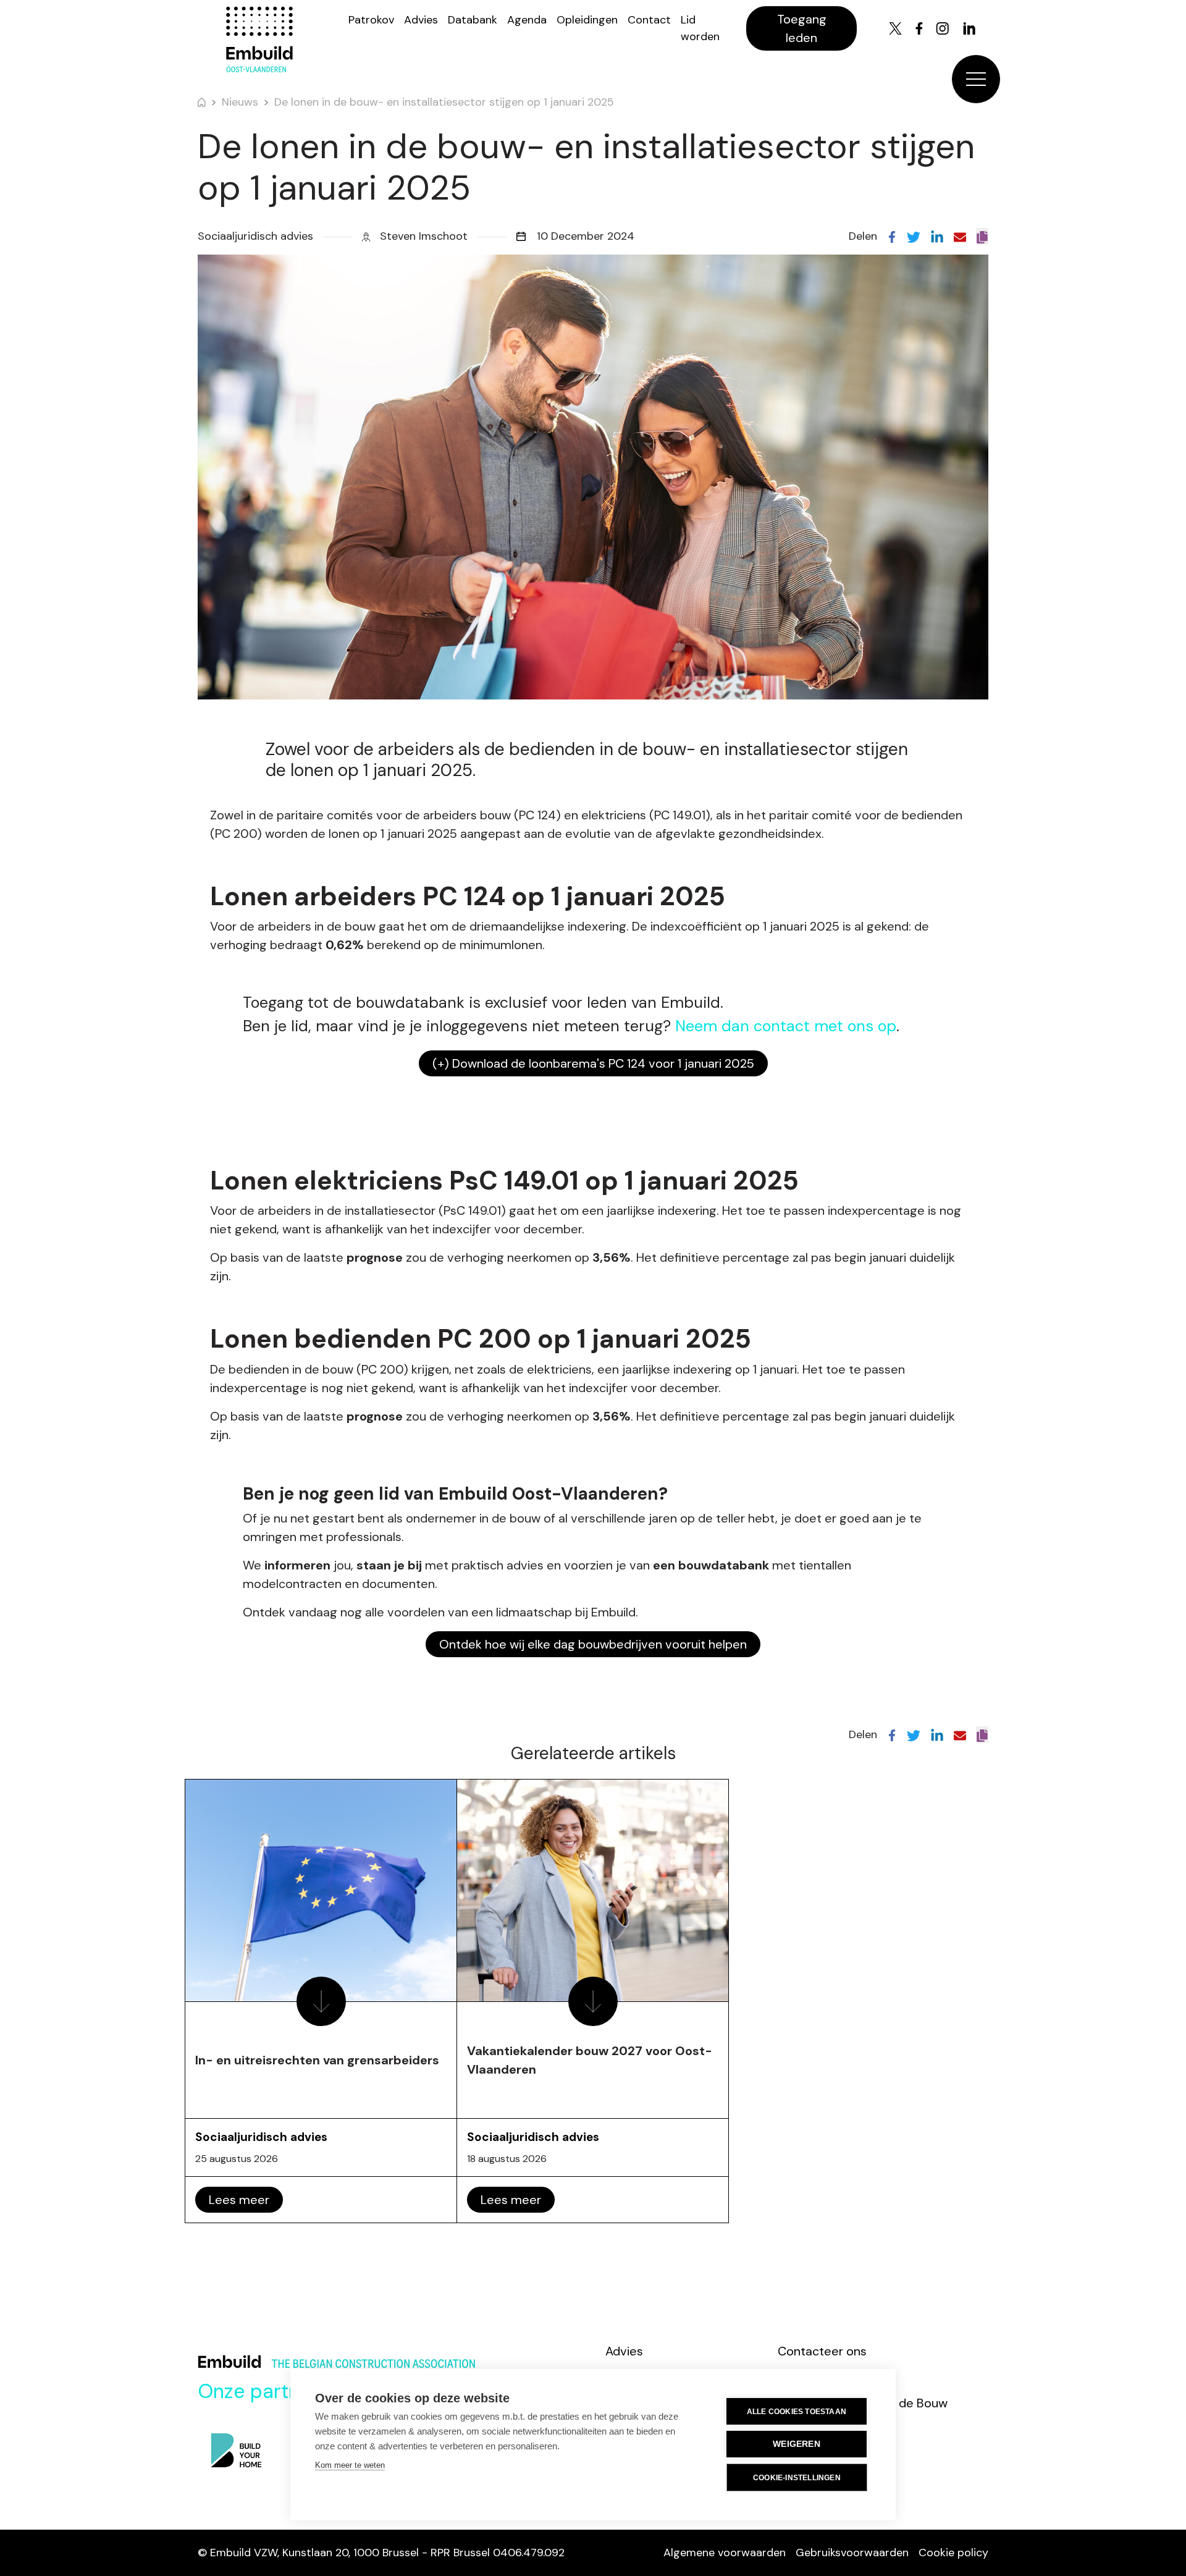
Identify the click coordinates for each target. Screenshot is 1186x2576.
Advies (421, 20)
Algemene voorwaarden (725, 2553)
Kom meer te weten (350, 2465)
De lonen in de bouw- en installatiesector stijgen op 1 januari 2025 (444, 102)
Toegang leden (802, 28)
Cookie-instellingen (797, 2478)
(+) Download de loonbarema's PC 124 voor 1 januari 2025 (593, 1063)
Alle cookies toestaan (797, 2412)
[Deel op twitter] (914, 236)
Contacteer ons (822, 2351)
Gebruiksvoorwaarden (852, 2553)
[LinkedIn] (969, 28)
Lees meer (239, 2200)
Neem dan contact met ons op (786, 1026)
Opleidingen (587, 20)
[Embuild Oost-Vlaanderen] (259, 40)
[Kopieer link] (982, 236)
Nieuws (240, 102)
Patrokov (371, 20)
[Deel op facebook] (892, 236)
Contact (649, 20)
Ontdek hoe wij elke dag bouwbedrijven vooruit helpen (593, 1644)
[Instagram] (942, 28)
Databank (473, 20)
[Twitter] (895, 28)
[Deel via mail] (960, 236)
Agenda (527, 20)
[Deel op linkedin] (937, 236)
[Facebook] (919, 28)
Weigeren (797, 2444)
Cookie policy (953, 2553)
